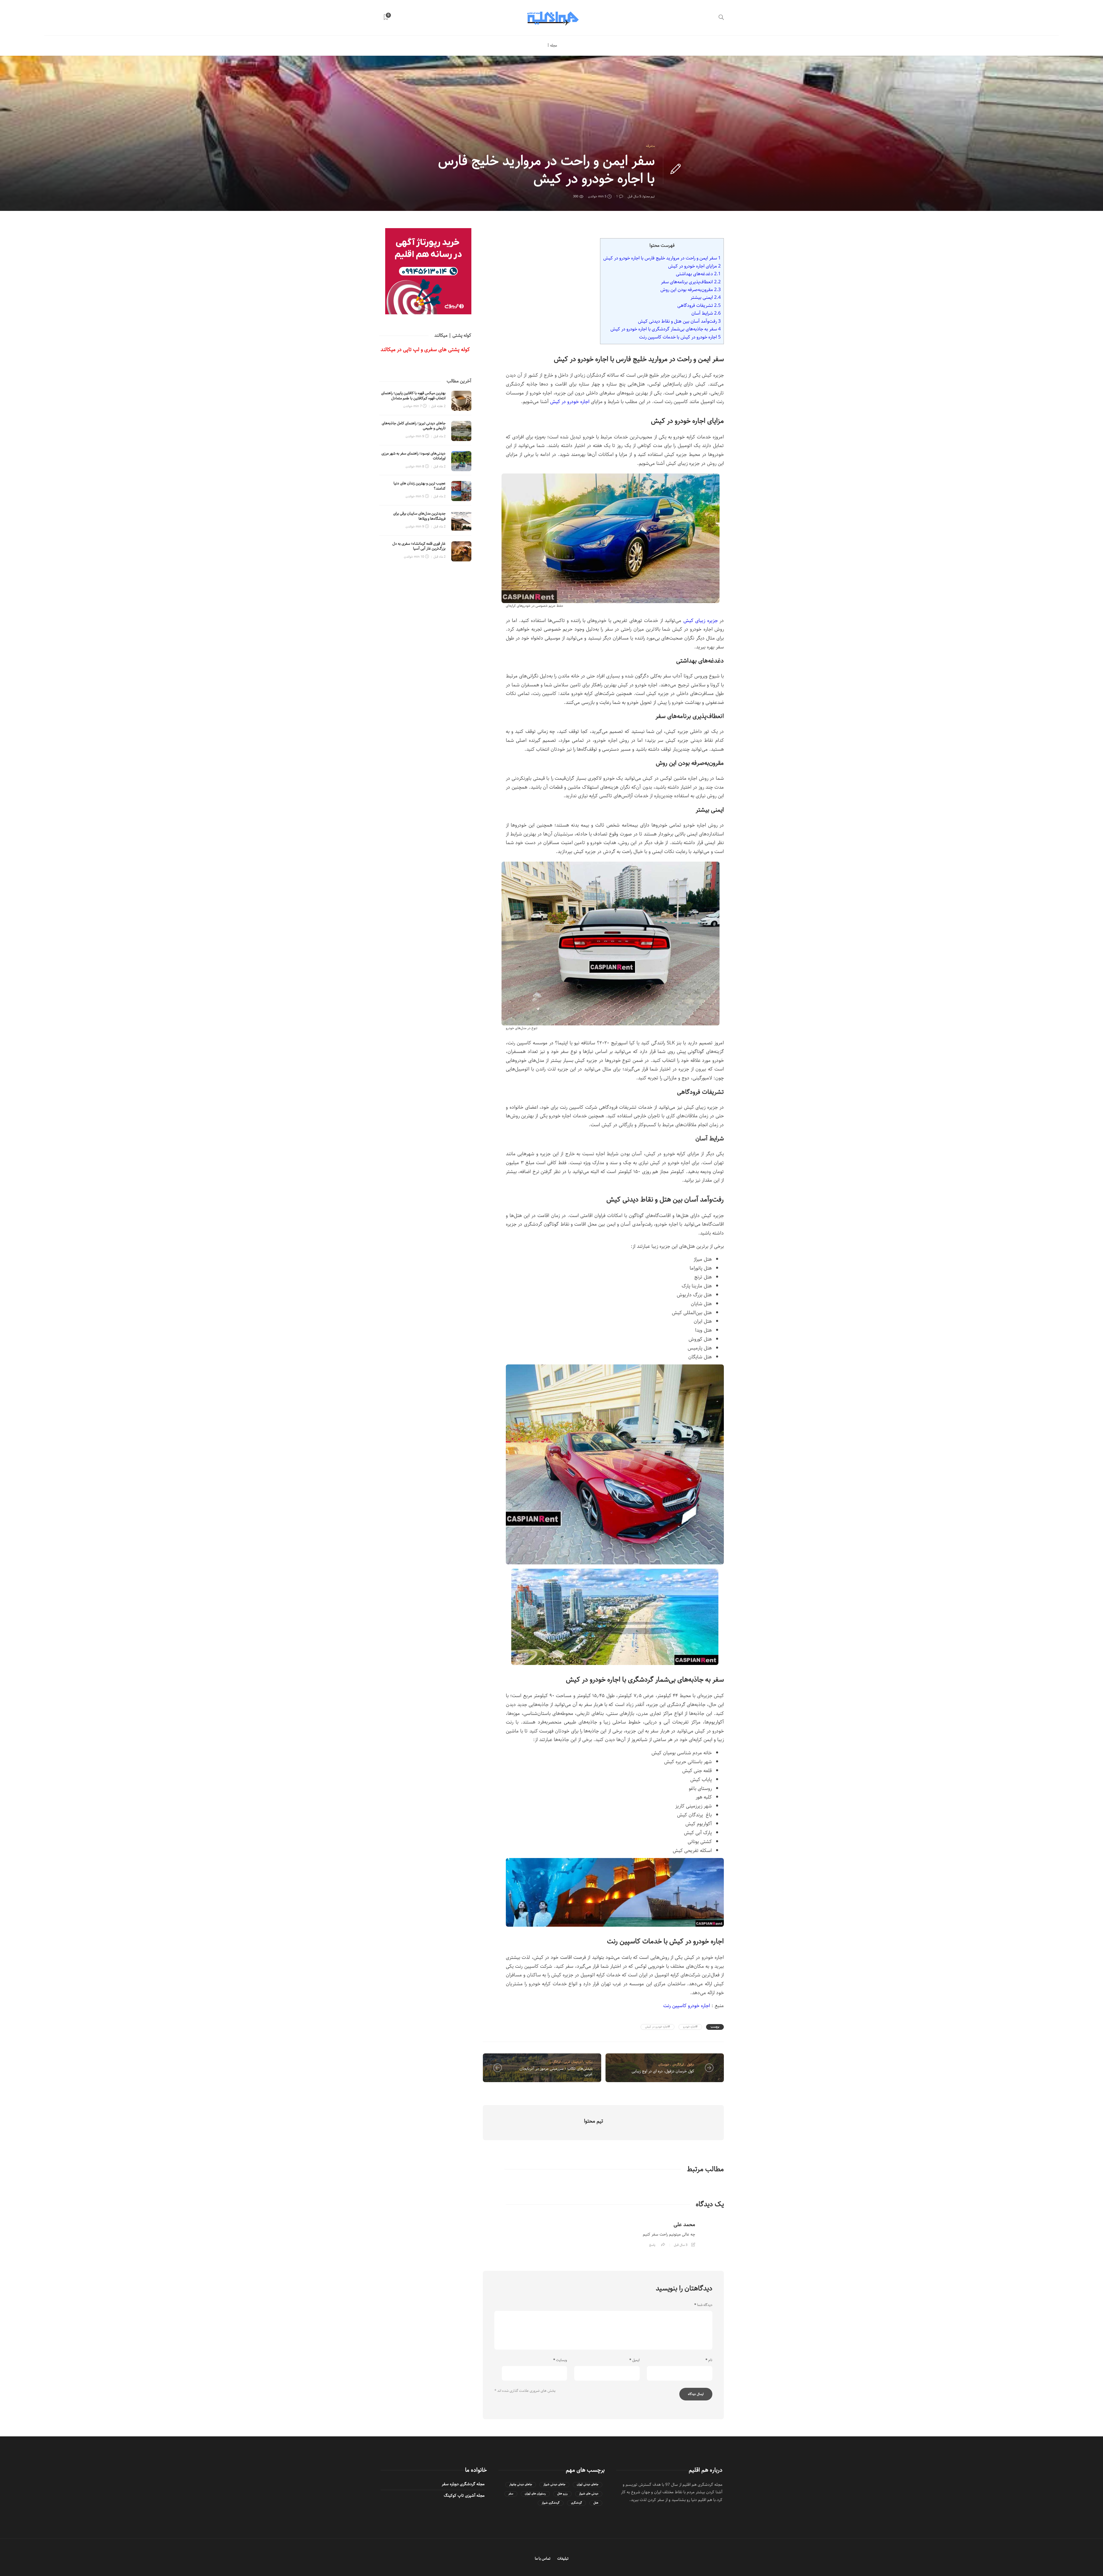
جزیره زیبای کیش (701, 621)
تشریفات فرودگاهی (699, 305)
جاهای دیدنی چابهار (521, 2484)
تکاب (589, 2062)
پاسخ (652, 2245)
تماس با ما (543, 2559)
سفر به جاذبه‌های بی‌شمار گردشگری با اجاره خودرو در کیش (666, 329)
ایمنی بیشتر (706, 297)
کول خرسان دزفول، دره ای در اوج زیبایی (663, 2071)
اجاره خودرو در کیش (570, 402)
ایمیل (635, 2360)
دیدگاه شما (703, 2305)
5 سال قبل (634, 196)
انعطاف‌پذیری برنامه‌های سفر (691, 282)
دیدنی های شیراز (589, 2494)
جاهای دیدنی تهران (588, 2484)
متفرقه (650, 146)
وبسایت (560, 2360)
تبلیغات (563, 2559)
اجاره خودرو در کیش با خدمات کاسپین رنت (680, 337)
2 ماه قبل (439, 436)
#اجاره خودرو (690, 2027)
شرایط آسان (706, 313)
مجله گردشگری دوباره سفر (463, 2484)
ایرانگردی (555, 2062)
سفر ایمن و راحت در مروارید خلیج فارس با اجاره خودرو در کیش (662, 258)
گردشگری (576, 2503)
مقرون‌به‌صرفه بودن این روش (691, 290)
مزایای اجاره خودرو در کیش (694, 266)
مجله (554, 46)
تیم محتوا (649, 196)
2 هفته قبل (438, 406)
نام (709, 2360)
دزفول (691, 2064)
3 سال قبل (681, 2245)
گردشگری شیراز (551, 2503)
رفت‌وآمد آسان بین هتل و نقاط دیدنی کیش (679, 321)
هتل (596, 2503)
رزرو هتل (562, 2494)
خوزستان (664, 2064)
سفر (511, 2494)
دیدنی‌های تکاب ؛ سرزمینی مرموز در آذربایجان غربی (556, 2071)
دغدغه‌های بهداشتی (698, 274)
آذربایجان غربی (573, 2062)
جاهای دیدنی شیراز (554, 2484)
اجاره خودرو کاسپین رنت (687, 2006)
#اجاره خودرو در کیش (657, 2027)
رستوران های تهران (535, 2494)
